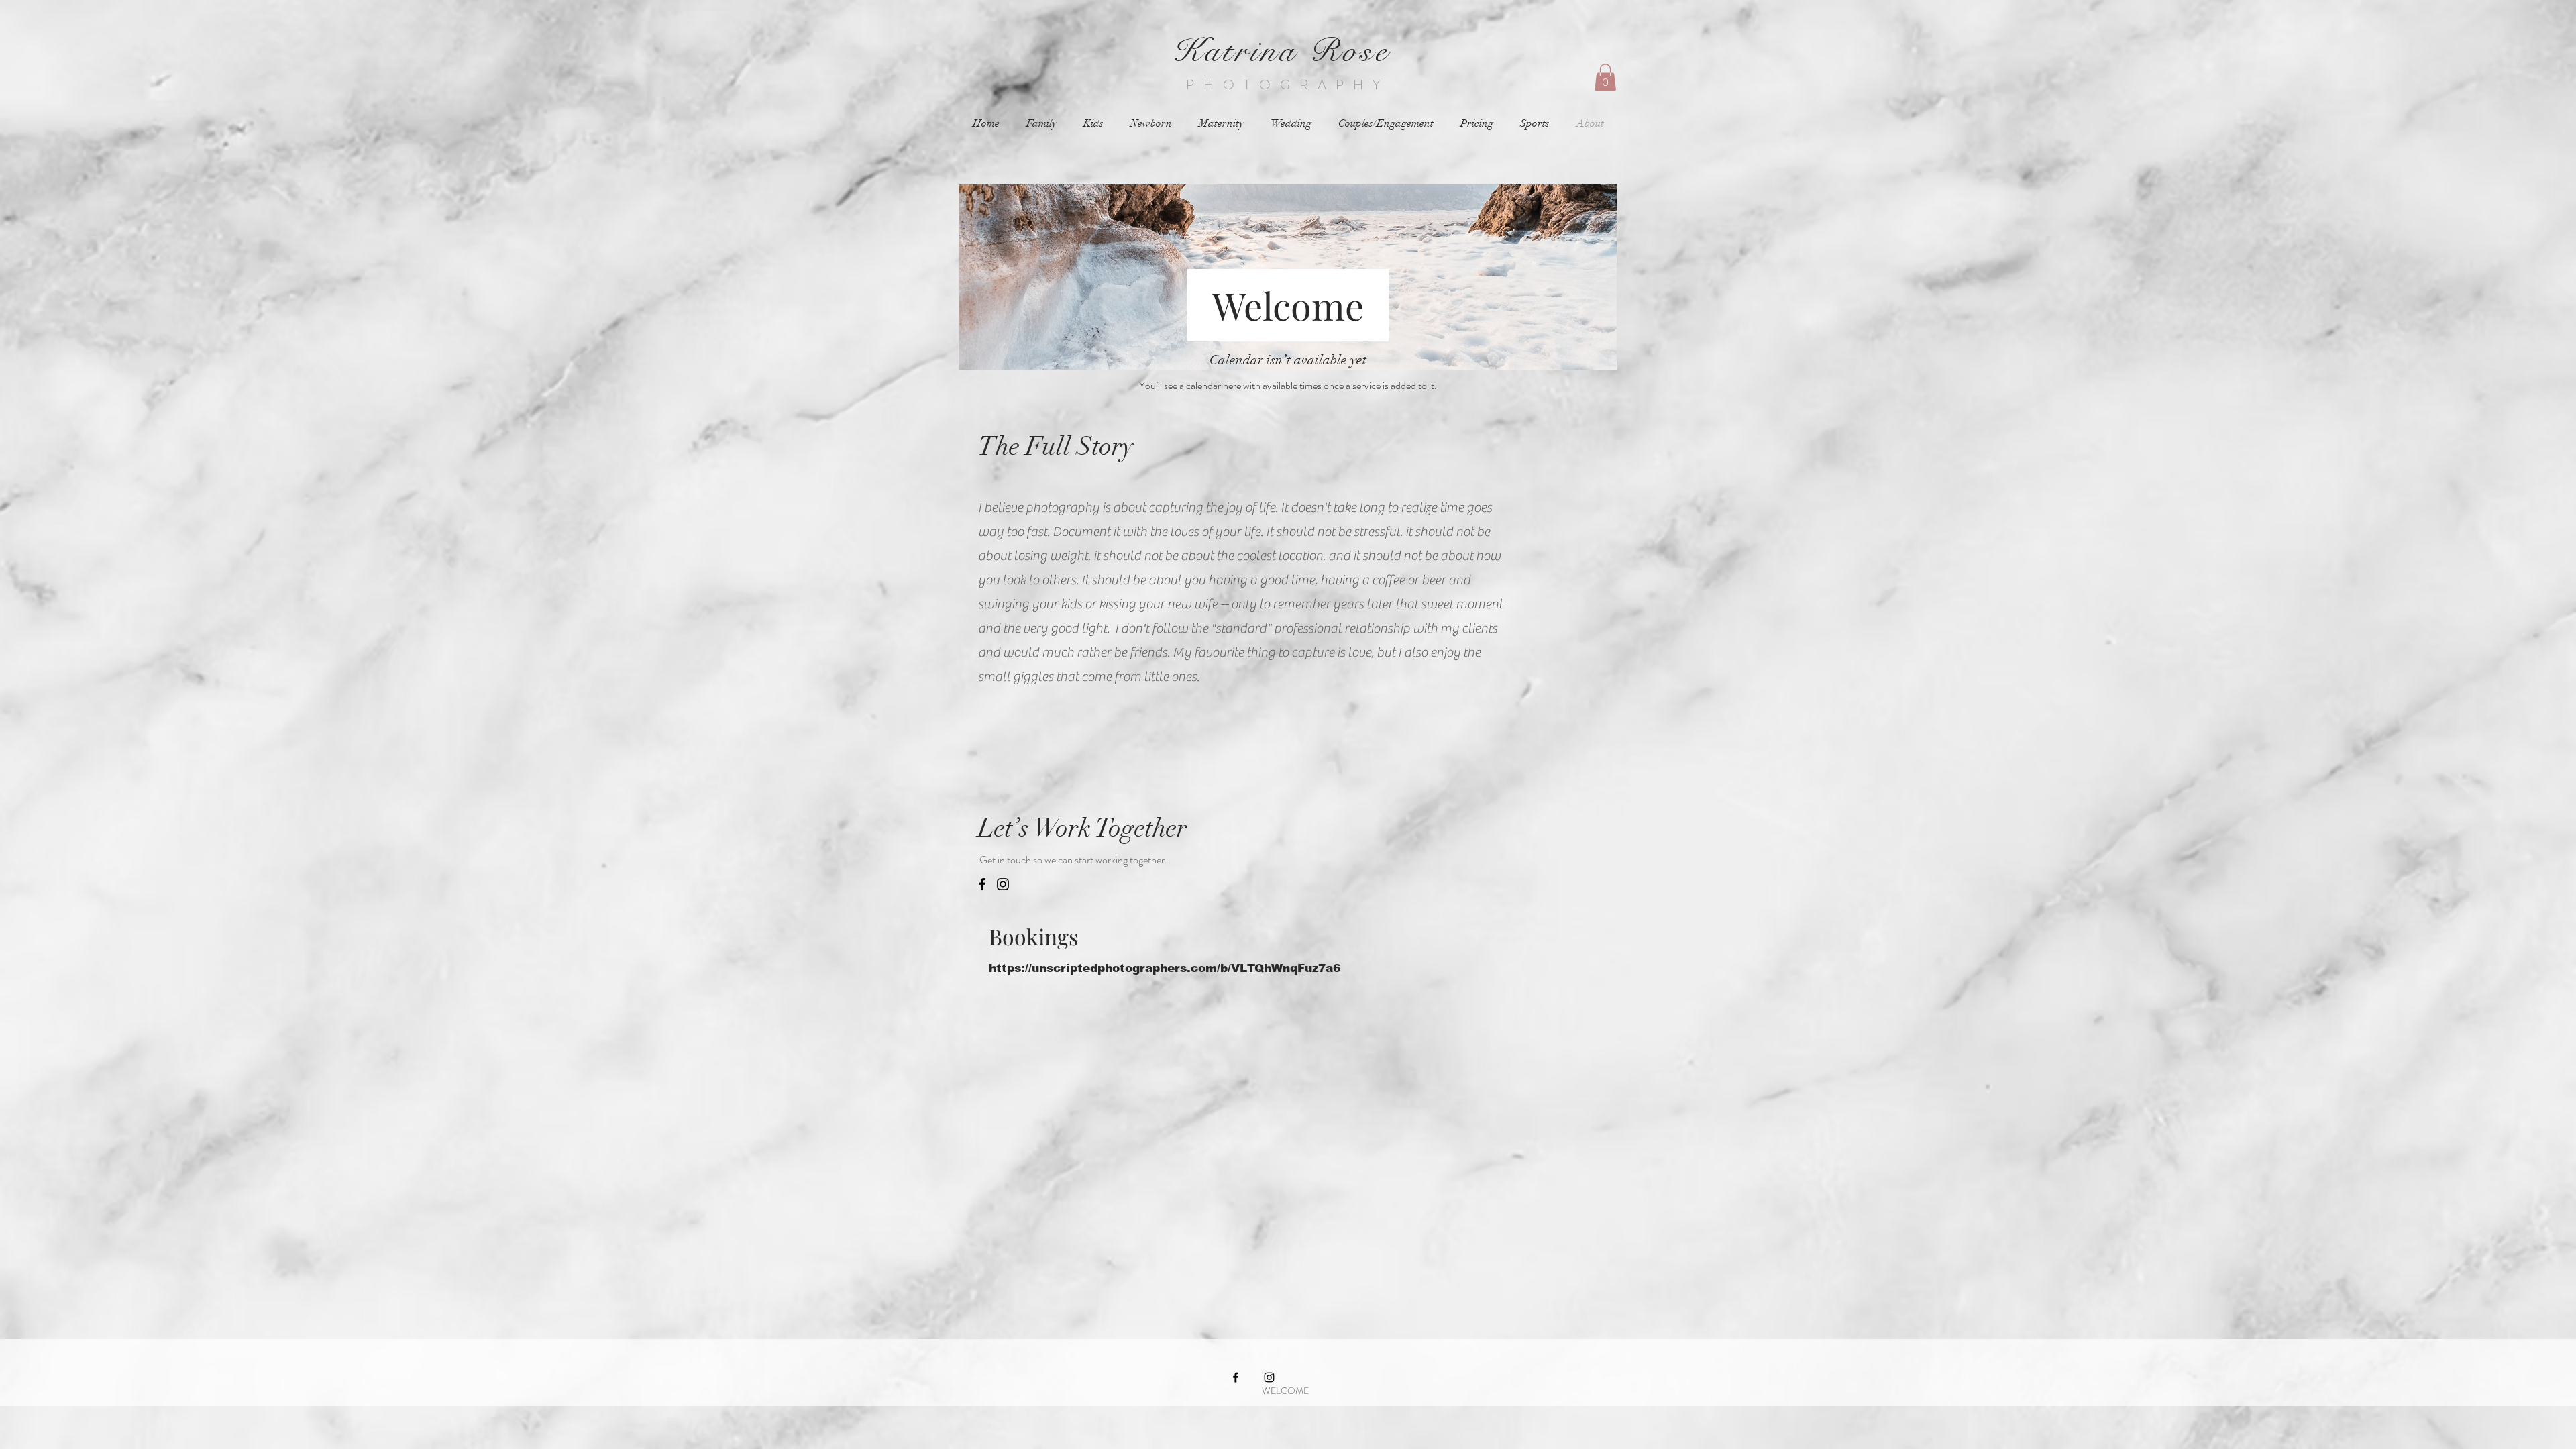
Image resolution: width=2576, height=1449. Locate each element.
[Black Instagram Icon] (1269, 1377)
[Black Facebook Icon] (1236, 1377)
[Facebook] (982, 884)
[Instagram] (1003, 884)
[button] (1605, 77)
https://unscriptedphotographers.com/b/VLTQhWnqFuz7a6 (1165, 968)
